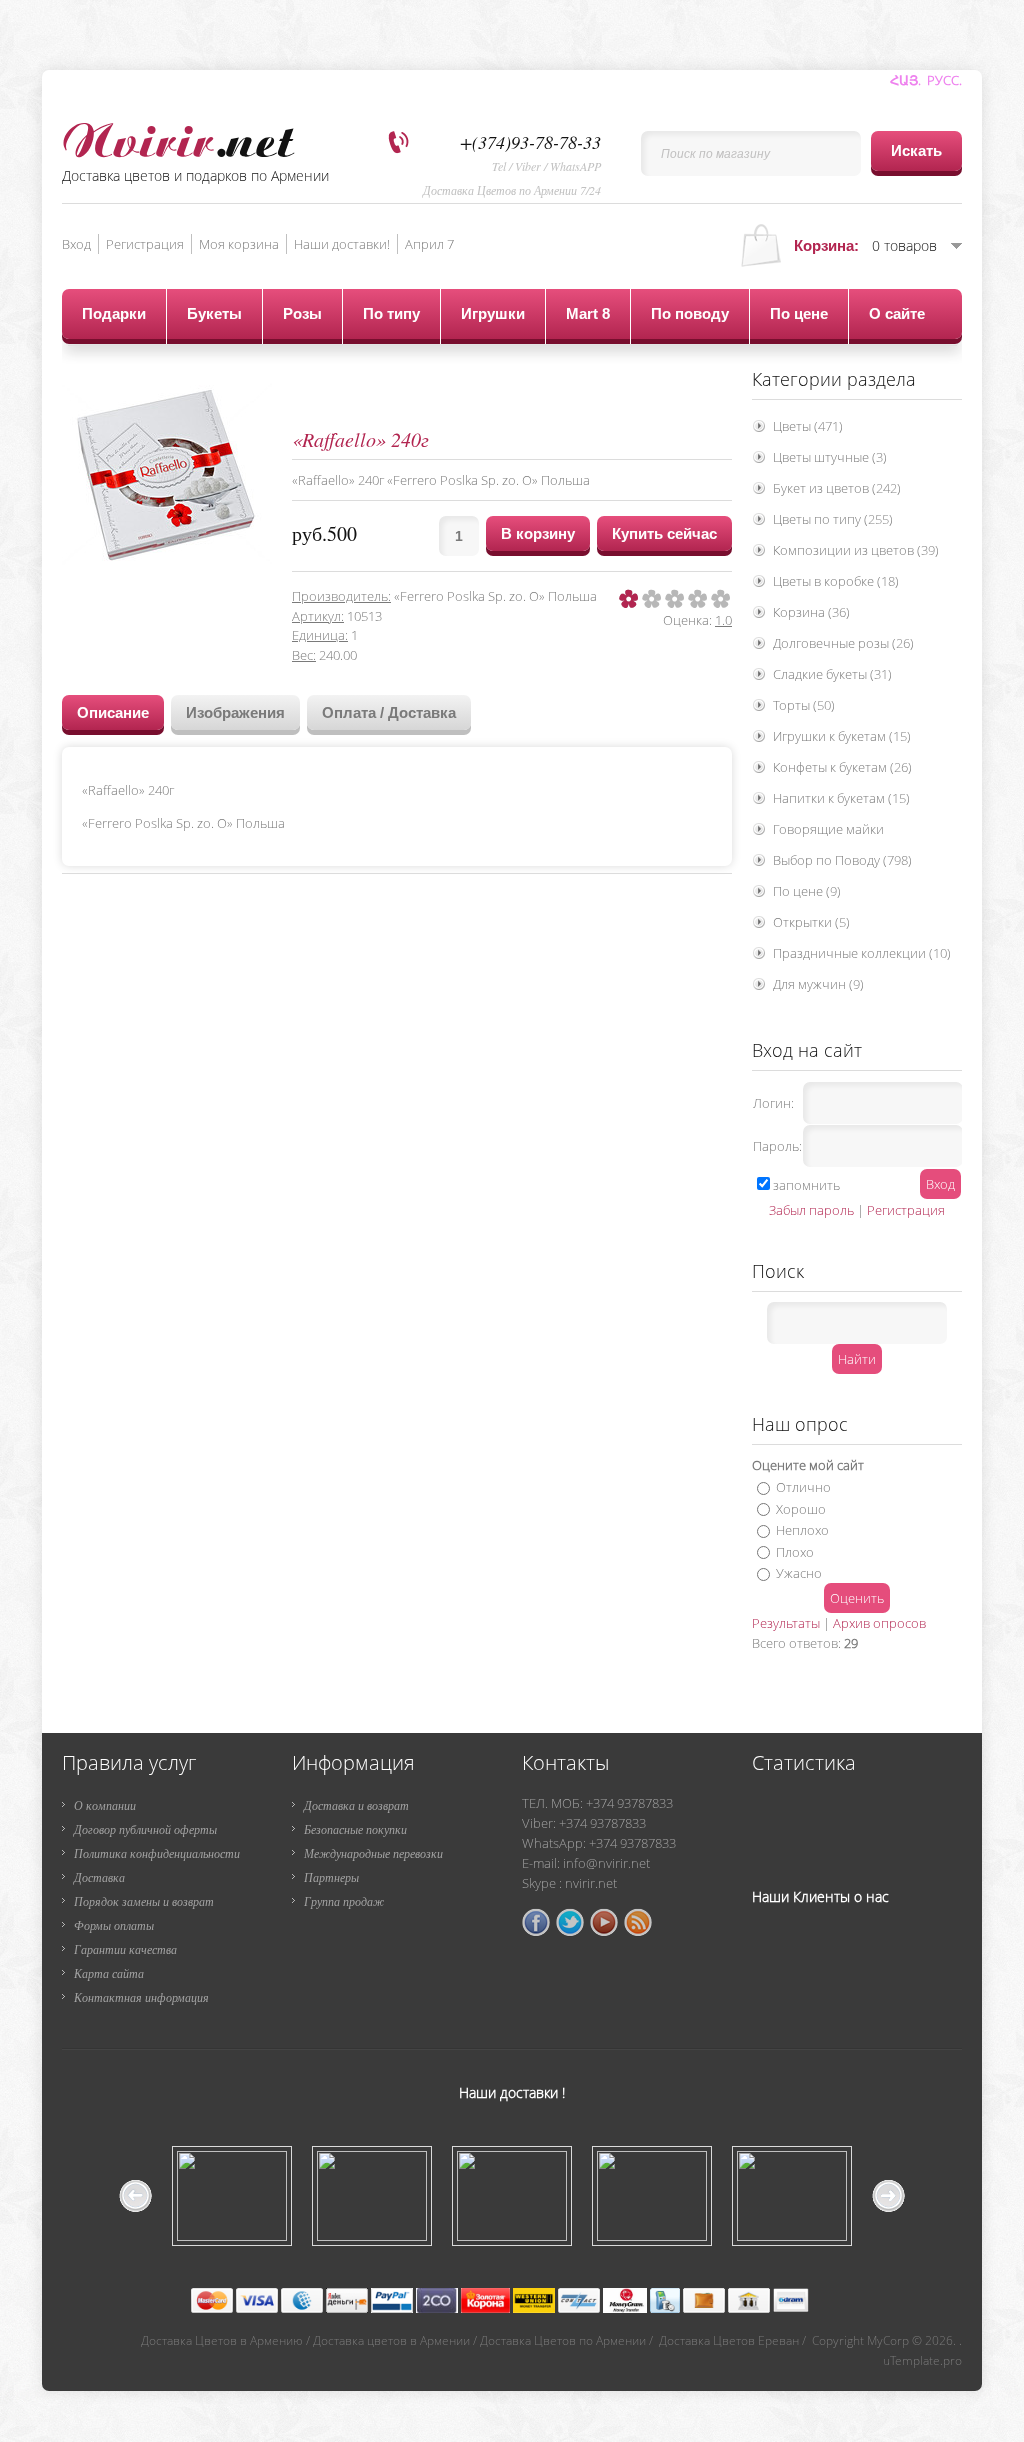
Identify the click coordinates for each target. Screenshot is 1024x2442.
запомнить (806, 1185)
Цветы (808, 426)
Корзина (811, 612)
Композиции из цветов (856, 550)
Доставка (99, 1877)
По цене (807, 891)
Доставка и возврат (356, 1805)
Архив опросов (879, 1623)
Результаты (786, 1623)
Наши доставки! (342, 244)
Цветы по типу (833, 519)
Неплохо (802, 1530)
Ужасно (799, 1573)
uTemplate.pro (922, 2360)
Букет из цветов (837, 488)
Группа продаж (344, 1901)
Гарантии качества (125, 1949)
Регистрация (145, 244)
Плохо (795, 1551)
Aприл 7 (429, 244)
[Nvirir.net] (178, 136)
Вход (76, 244)
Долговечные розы (843, 643)
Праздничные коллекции (862, 953)
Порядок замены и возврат (144, 1901)
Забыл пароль (811, 1210)
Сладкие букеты (832, 674)
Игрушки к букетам (842, 736)
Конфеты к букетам (842, 767)
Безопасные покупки (355, 1829)
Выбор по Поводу (842, 860)
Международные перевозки (373, 1853)
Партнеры (331, 1877)
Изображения (235, 712)
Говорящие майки (828, 829)
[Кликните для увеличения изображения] (167, 474)
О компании (105, 1805)
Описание (113, 712)
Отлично (803, 1487)
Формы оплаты (114, 1925)
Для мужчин (818, 984)
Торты (804, 705)
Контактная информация (141, 1997)
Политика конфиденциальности (157, 1853)
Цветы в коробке (836, 581)
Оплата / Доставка (389, 712)
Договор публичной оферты (145, 1829)
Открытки (811, 922)
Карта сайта (109, 1973)
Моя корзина (239, 244)
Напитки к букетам (841, 798)
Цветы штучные (830, 457)
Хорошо (801, 1508)
